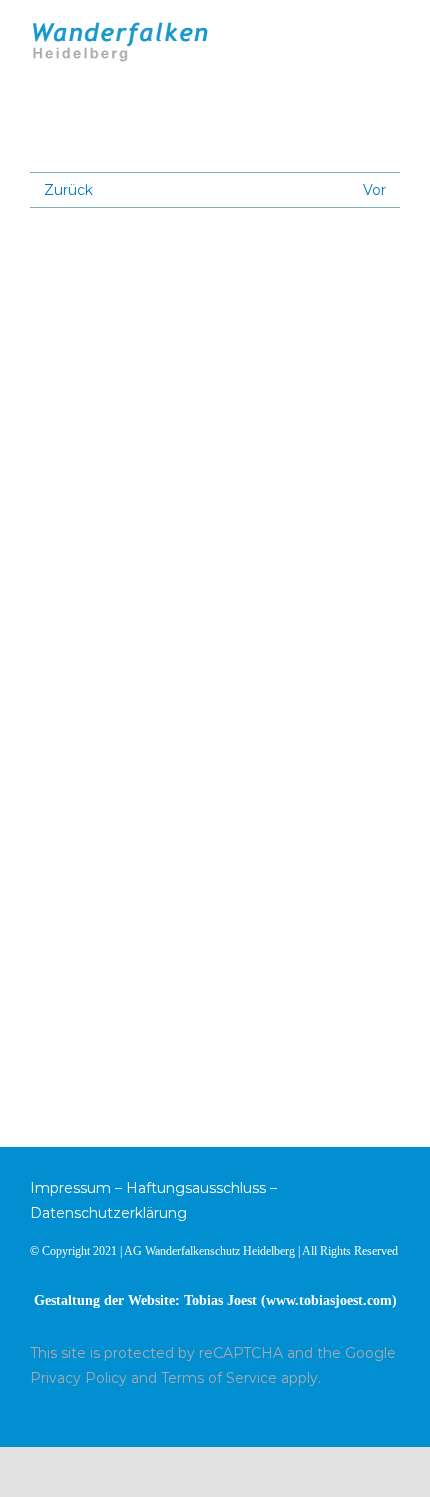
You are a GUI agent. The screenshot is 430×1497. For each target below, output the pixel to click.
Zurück (68, 190)
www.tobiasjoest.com (329, 1300)
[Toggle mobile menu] (392, 32)
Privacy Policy (78, 1378)
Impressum (70, 1188)
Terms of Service (219, 1378)
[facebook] (394, 1414)
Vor (374, 190)
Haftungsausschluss (196, 1188)
